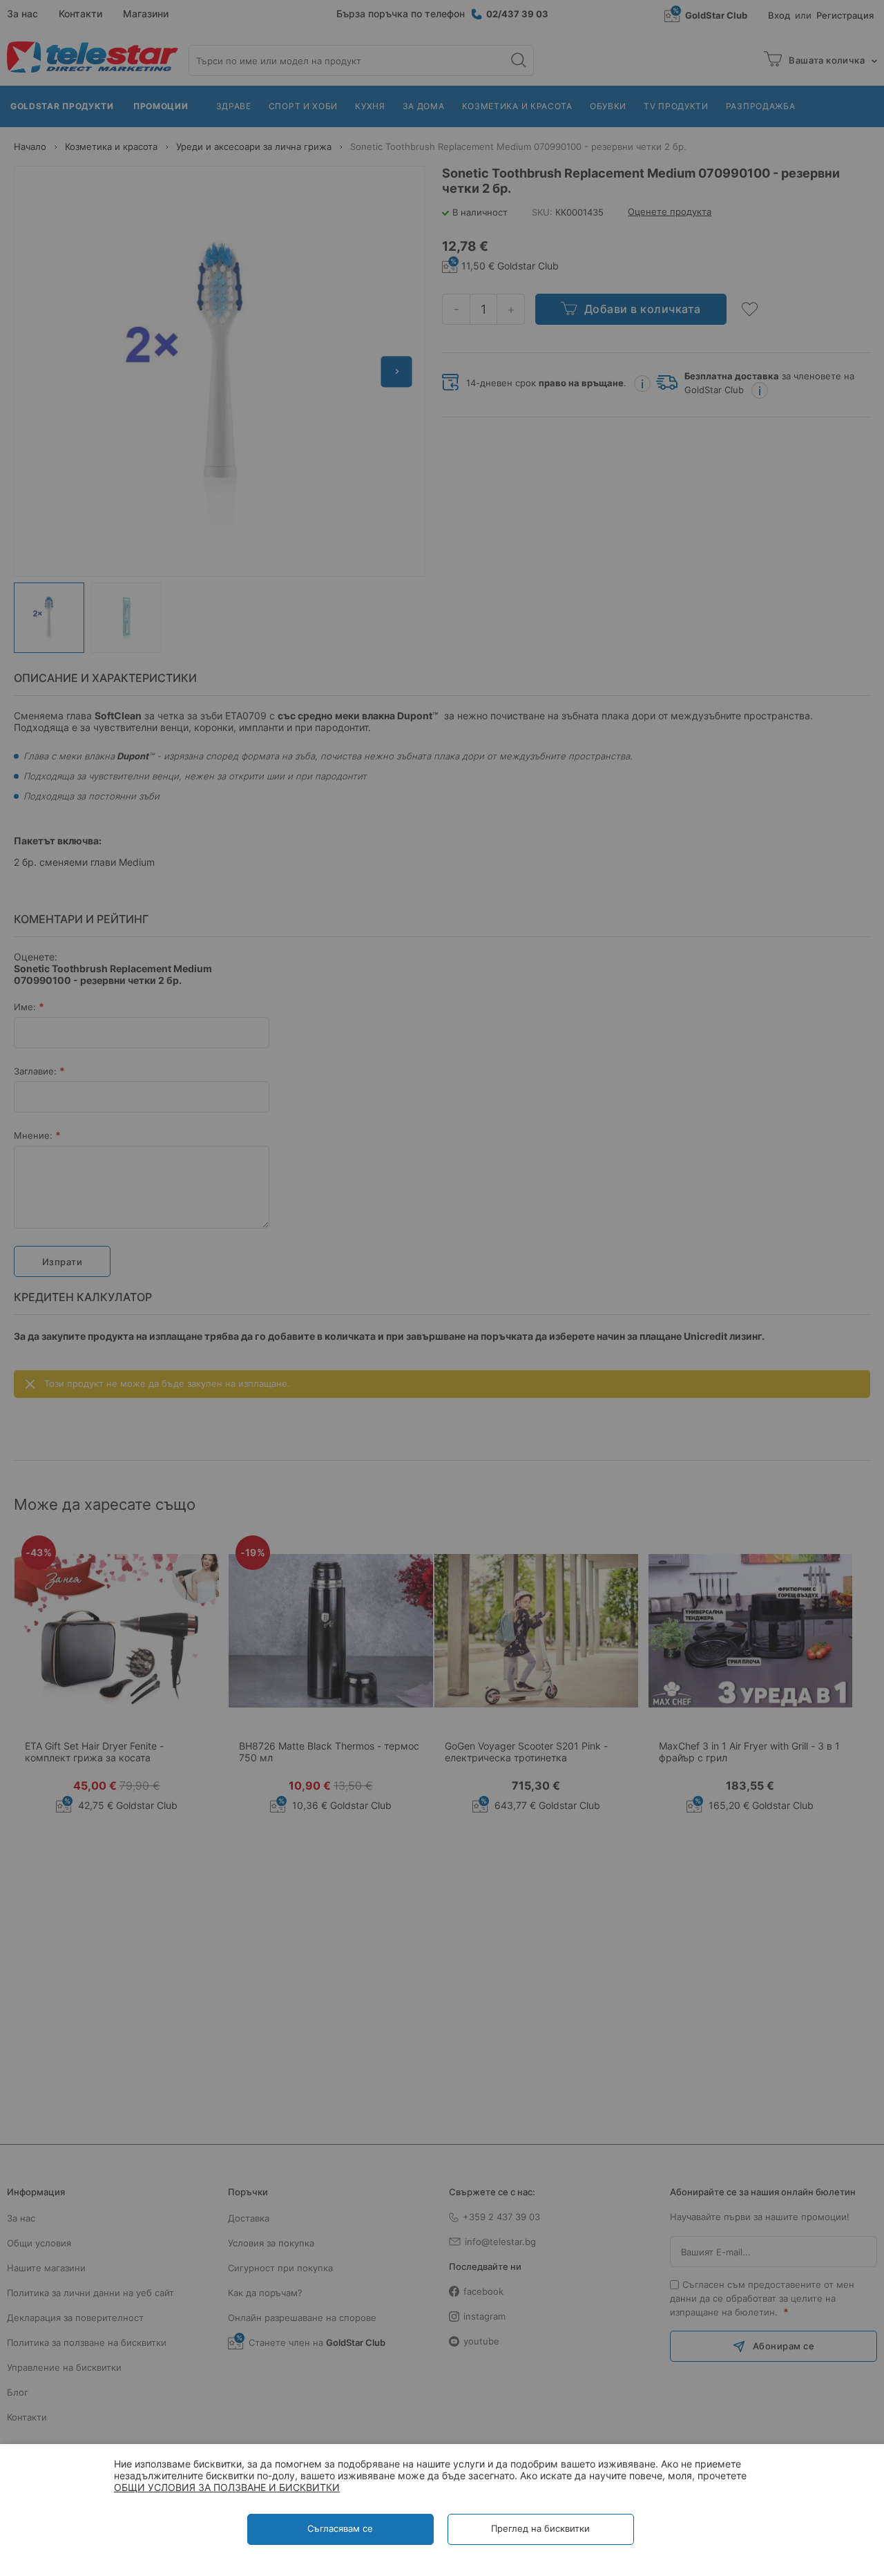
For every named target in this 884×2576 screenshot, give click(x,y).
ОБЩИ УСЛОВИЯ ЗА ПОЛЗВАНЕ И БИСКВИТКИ (227, 2487)
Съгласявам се (340, 2528)
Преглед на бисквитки (540, 2528)
